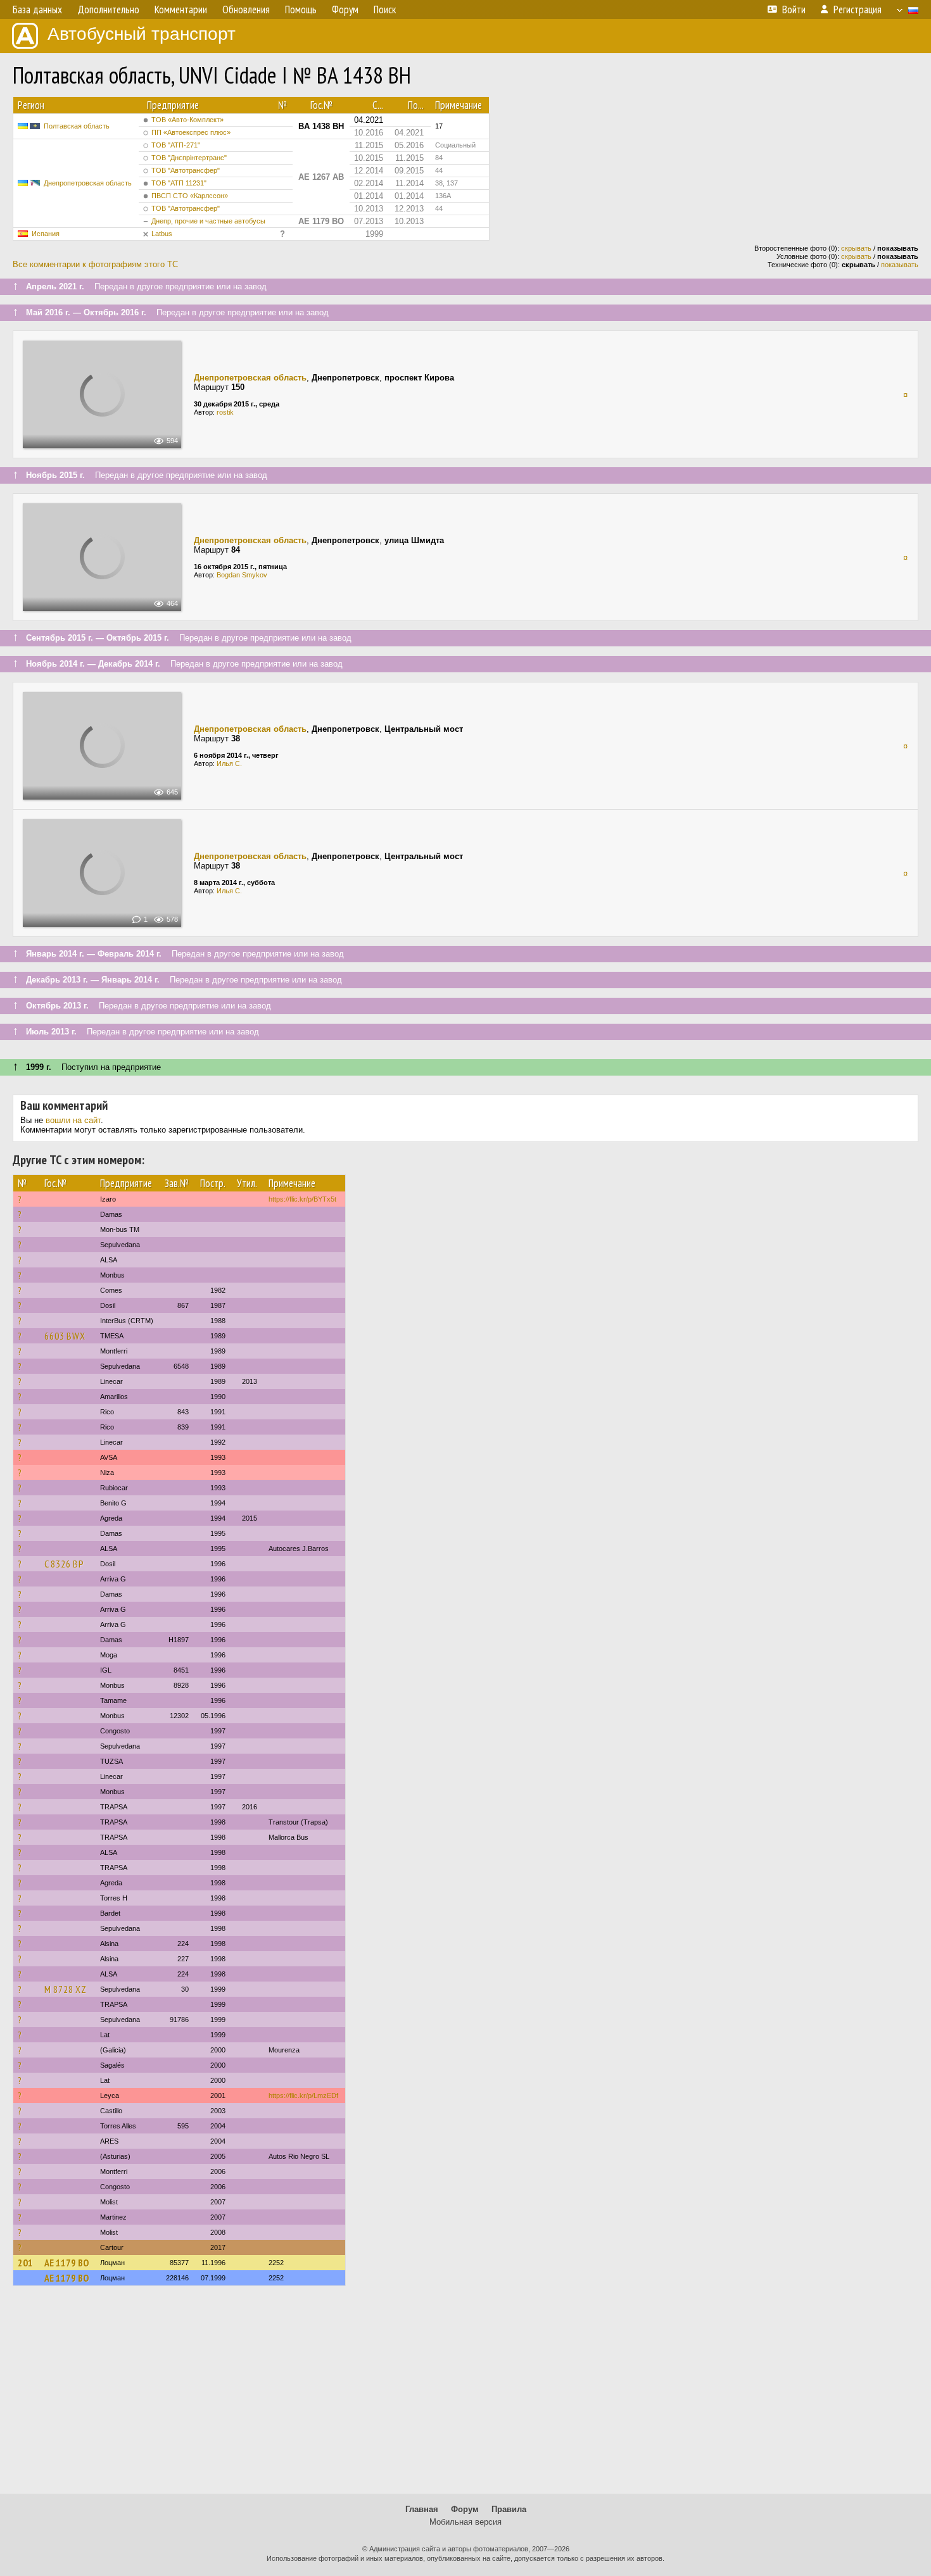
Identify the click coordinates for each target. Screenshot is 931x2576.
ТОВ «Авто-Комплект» (187, 120)
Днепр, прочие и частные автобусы (208, 221)
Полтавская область (77, 126)
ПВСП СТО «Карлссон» (190, 196)
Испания (46, 234)
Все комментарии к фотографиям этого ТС (95, 264)
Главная (422, 2509)
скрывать (856, 248)
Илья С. (229, 763)
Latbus (162, 234)
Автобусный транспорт (142, 34)
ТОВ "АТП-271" (176, 145)
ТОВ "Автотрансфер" (186, 170)
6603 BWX (65, 1336)
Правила (509, 2509)
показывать (900, 265)
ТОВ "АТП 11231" (179, 183)
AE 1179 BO (66, 2263)
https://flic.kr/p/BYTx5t (302, 1199)
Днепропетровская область (88, 183)
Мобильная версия (465, 2522)
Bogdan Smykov (242, 575)
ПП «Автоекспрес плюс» (191, 132)
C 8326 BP (64, 1564)
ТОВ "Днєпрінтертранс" (189, 158)
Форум (465, 2509)
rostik (225, 412)
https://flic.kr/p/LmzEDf (303, 2095)
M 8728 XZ (66, 1989)
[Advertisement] (465, 2396)
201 (25, 2263)
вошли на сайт (73, 1120)
